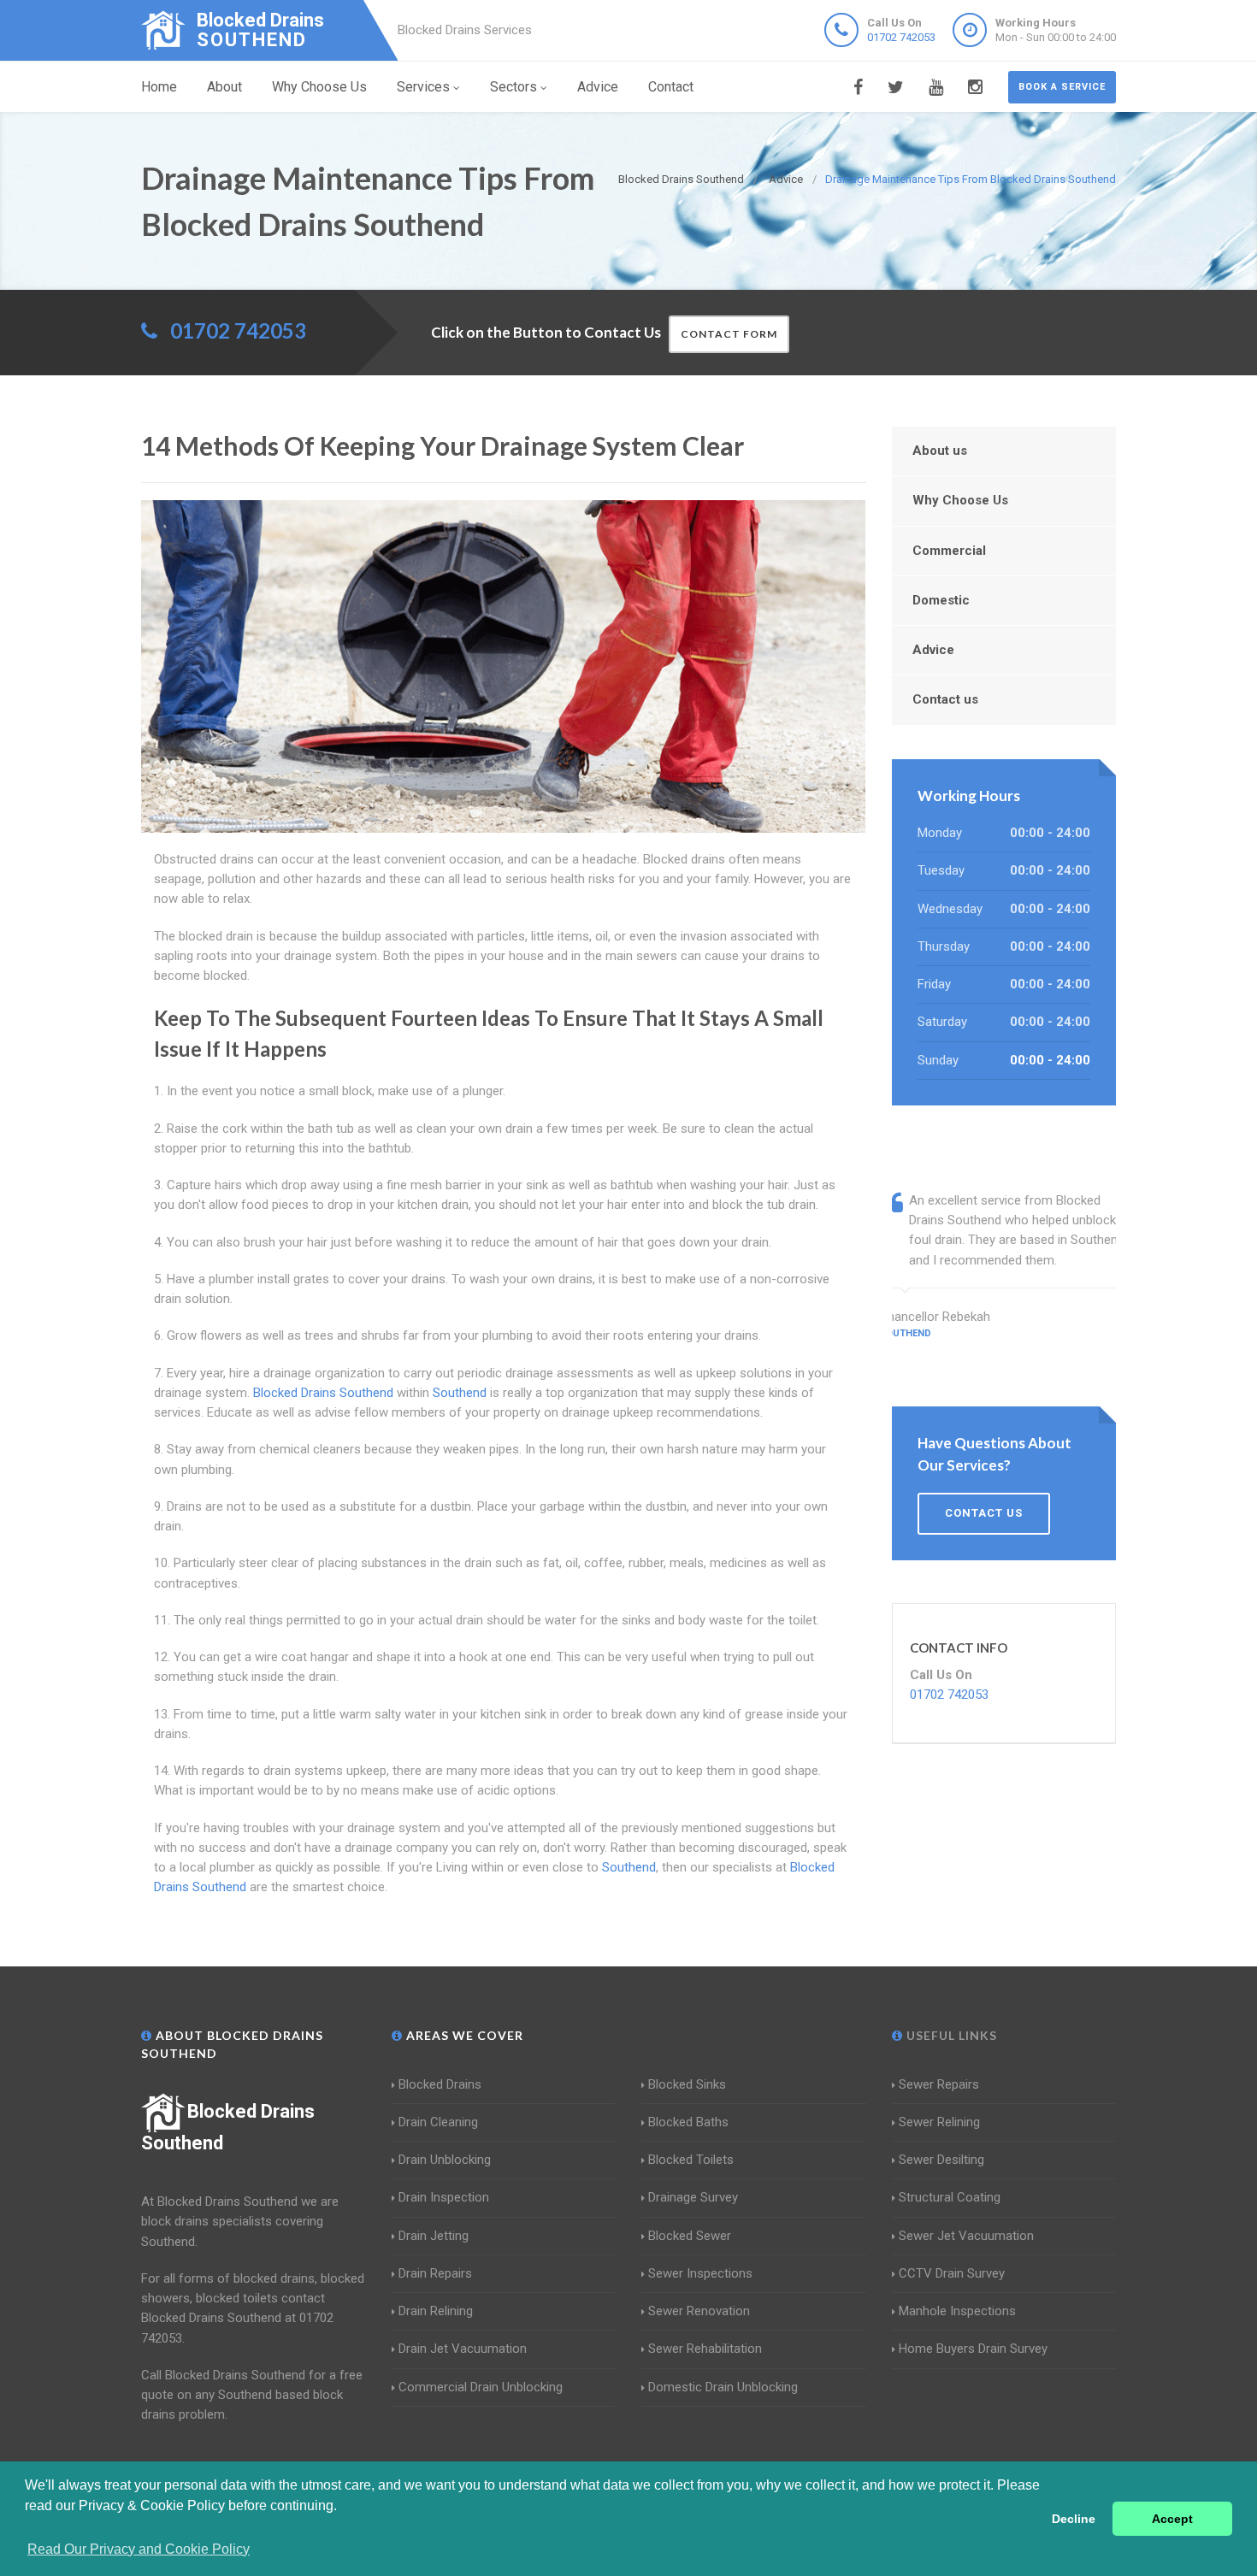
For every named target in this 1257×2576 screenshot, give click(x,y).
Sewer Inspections (700, 2273)
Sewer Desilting (941, 2160)
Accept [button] (1172, 2519)
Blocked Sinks (687, 2084)
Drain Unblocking (445, 2160)
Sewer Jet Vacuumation (966, 2236)
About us (940, 451)
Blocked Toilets (691, 2160)
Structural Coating (950, 2197)
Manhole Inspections (957, 2311)
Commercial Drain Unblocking (481, 2387)
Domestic (941, 600)
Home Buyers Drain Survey (973, 2349)
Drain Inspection (444, 2197)
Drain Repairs (435, 2273)
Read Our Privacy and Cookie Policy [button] (139, 2549)
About (224, 87)
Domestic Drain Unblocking (723, 2387)
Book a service (1062, 87)
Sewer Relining (939, 2122)
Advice (598, 87)
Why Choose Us (319, 87)
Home (159, 87)
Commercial (949, 551)
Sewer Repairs (939, 2084)
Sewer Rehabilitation (705, 2349)
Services (423, 87)
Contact (671, 87)
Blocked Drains (440, 2084)
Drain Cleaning (438, 2122)
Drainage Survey (693, 2197)
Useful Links (950, 2035)
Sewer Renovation (699, 2311)
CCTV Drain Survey (952, 2273)
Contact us (945, 699)
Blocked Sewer (690, 2236)
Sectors (513, 87)
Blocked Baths (688, 2122)
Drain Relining (436, 2311)
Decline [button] (1074, 2519)
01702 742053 (901, 37)
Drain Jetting (434, 2236)
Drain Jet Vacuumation (463, 2349)
